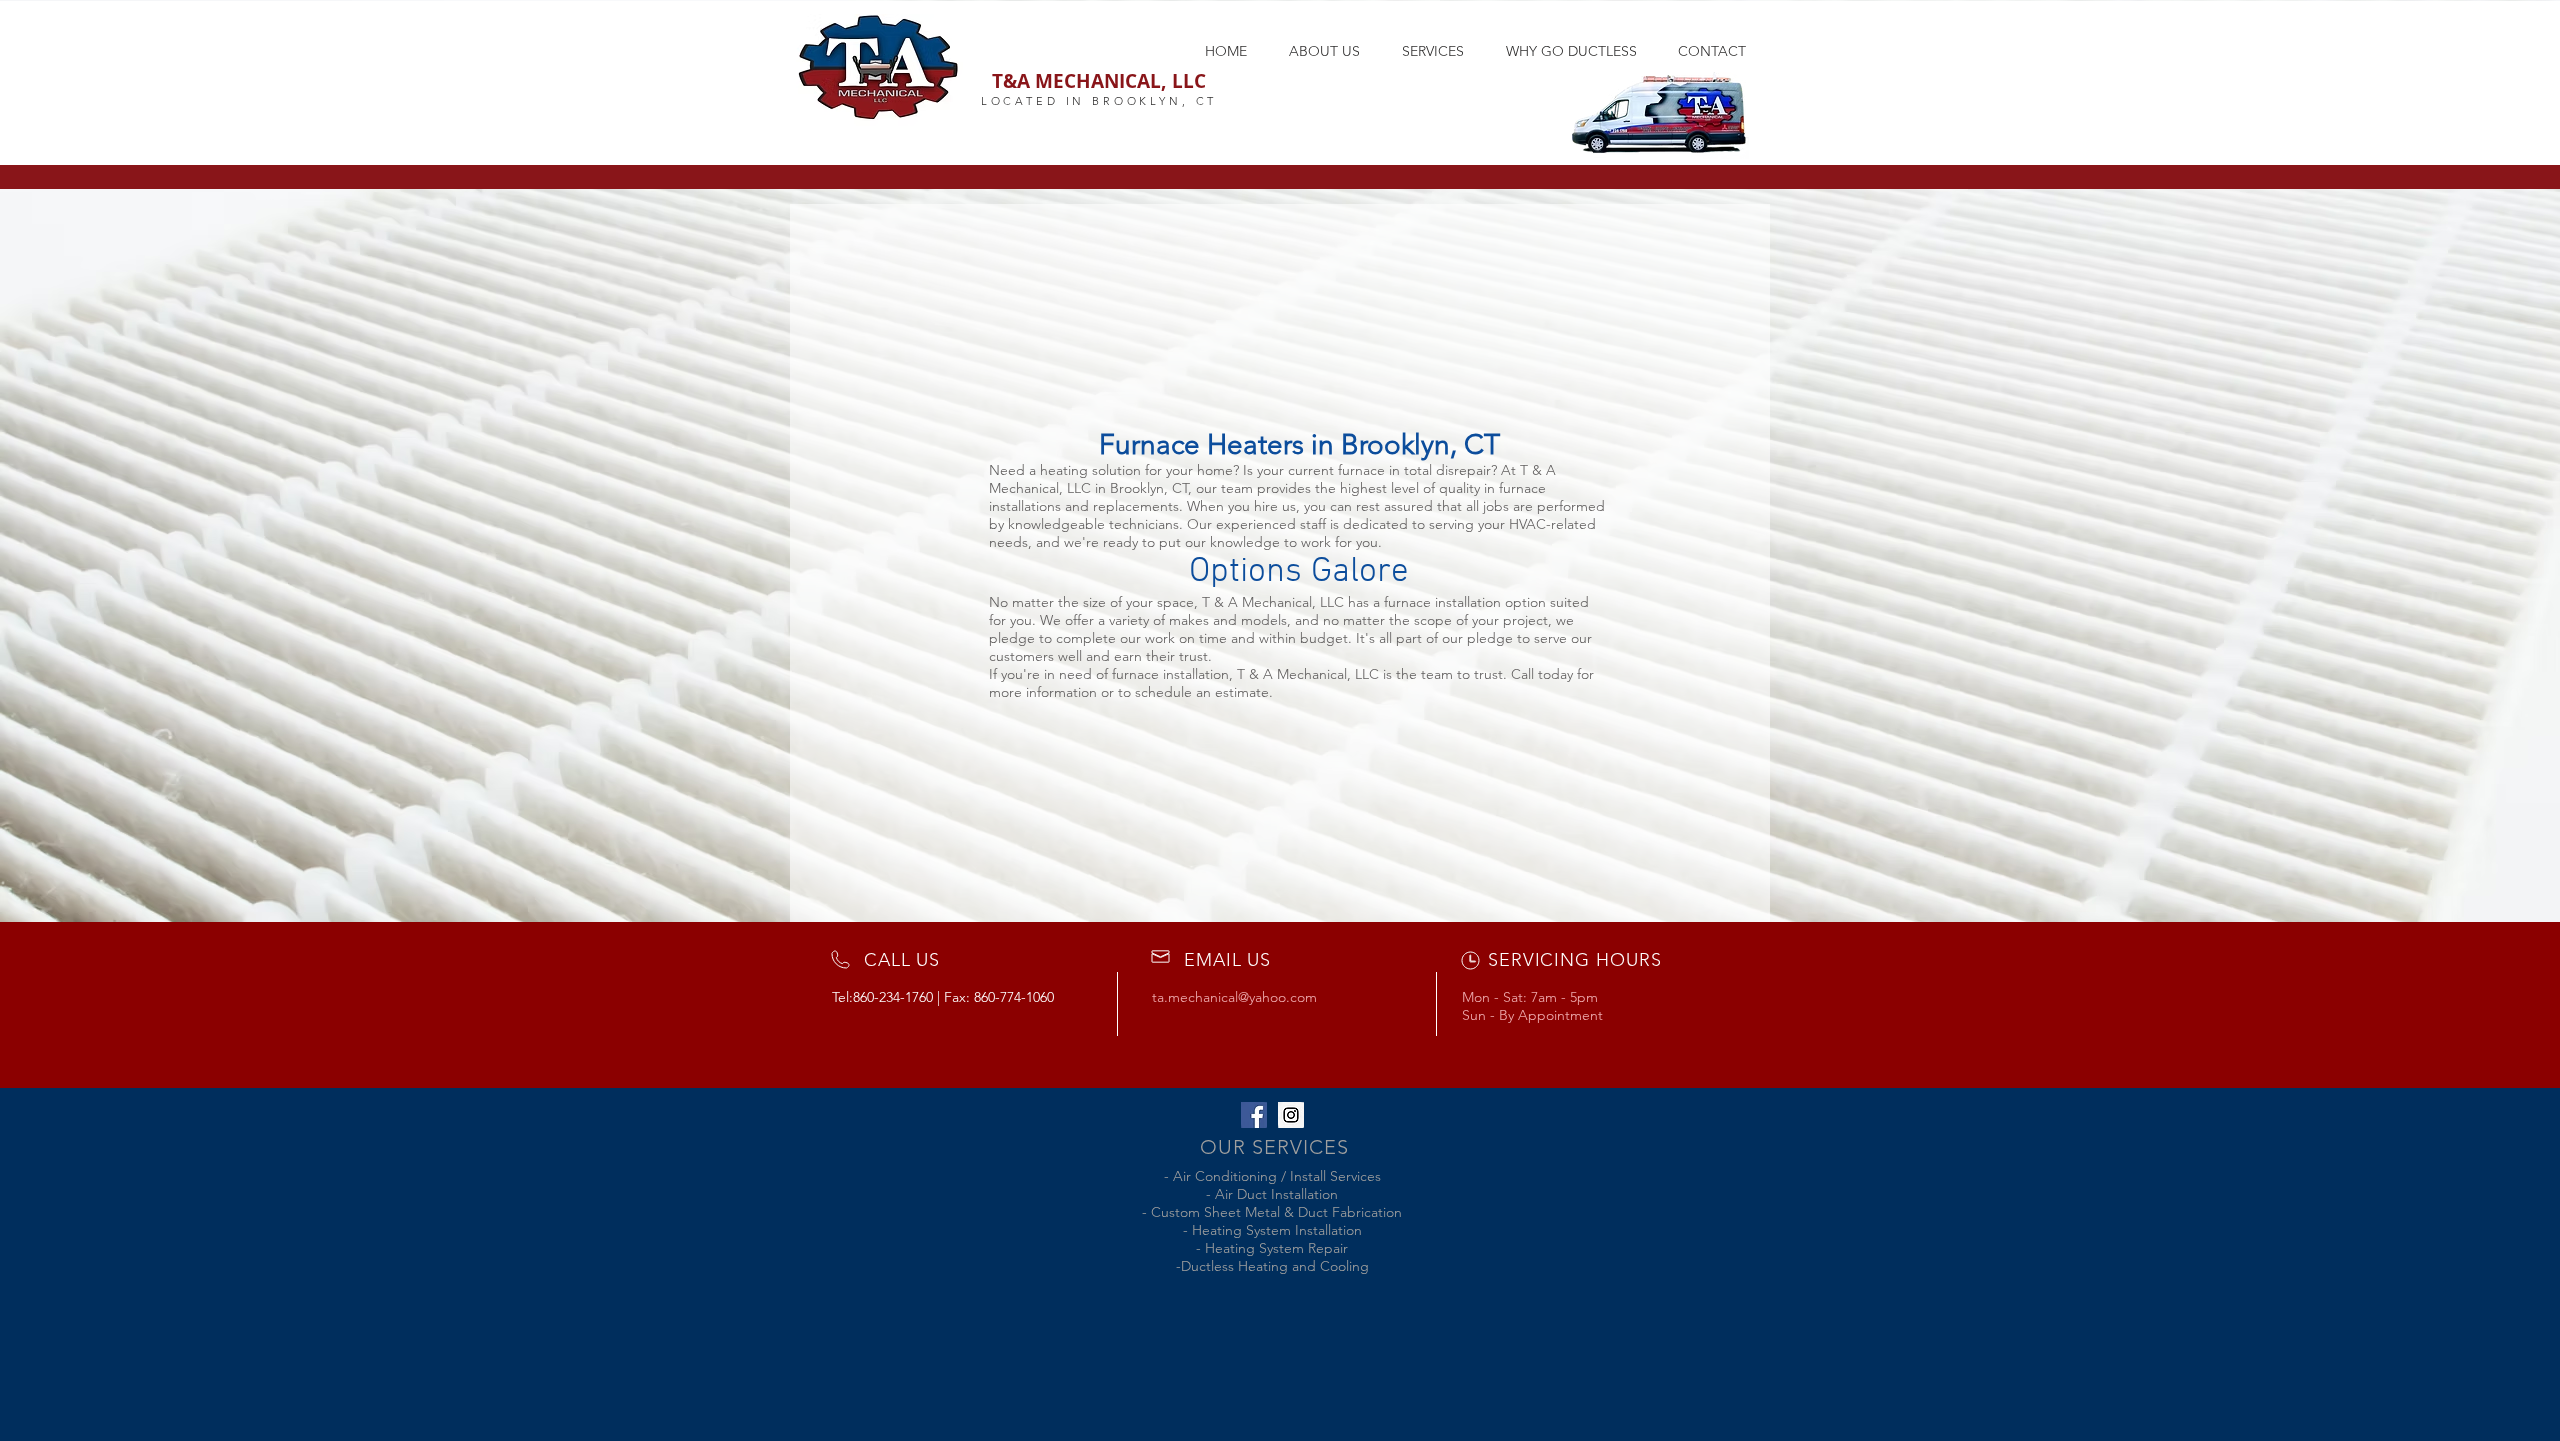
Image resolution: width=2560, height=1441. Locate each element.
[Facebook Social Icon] (1254, 1115)
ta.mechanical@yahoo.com (1234, 997)
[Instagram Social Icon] (1291, 1115)
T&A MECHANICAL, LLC (1099, 81)
